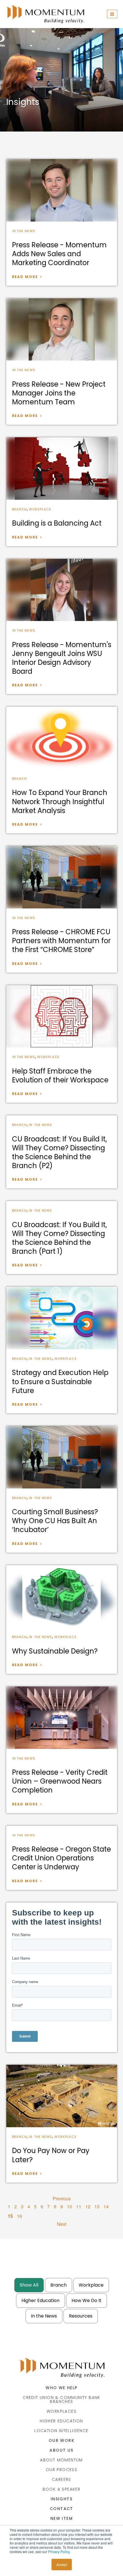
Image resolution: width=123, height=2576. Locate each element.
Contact (61, 2509)
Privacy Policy (59, 2551)
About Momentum (61, 2460)
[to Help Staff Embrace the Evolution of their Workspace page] (62, 1016)
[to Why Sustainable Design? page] (62, 1596)
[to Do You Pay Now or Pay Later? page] (62, 2096)
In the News (24, 231)
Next (62, 2224)
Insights (61, 2499)
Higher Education (40, 2300)
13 (97, 2206)
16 (19, 2216)
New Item (61, 2518)
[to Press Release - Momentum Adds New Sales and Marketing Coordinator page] (62, 190)
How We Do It (87, 2300)
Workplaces (61, 2411)
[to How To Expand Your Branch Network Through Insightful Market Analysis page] (62, 738)
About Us (61, 2450)
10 (70, 2206)
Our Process (61, 2470)
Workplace (40, 509)
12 (88, 2206)
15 (10, 2216)
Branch (20, 509)
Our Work (61, 2440)
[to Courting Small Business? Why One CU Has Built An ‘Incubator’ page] (62, 1457)
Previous (62, 2198)
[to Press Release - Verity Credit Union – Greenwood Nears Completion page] (62, 1718)
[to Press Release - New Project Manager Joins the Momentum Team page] (62, 330)
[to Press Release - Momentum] (62, 590)
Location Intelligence (61, 2431)
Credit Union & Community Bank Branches (61, 2399)
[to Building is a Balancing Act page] (62, 469)
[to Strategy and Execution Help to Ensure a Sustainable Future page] (62, 1318)
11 (79, 2206)
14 (106, 2206)
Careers (61, 2479)
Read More (25, 277)
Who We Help (61, 2388)
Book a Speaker (62, 2489)
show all (29, 2285)
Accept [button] (62, 2564)
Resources (81, 2316)
